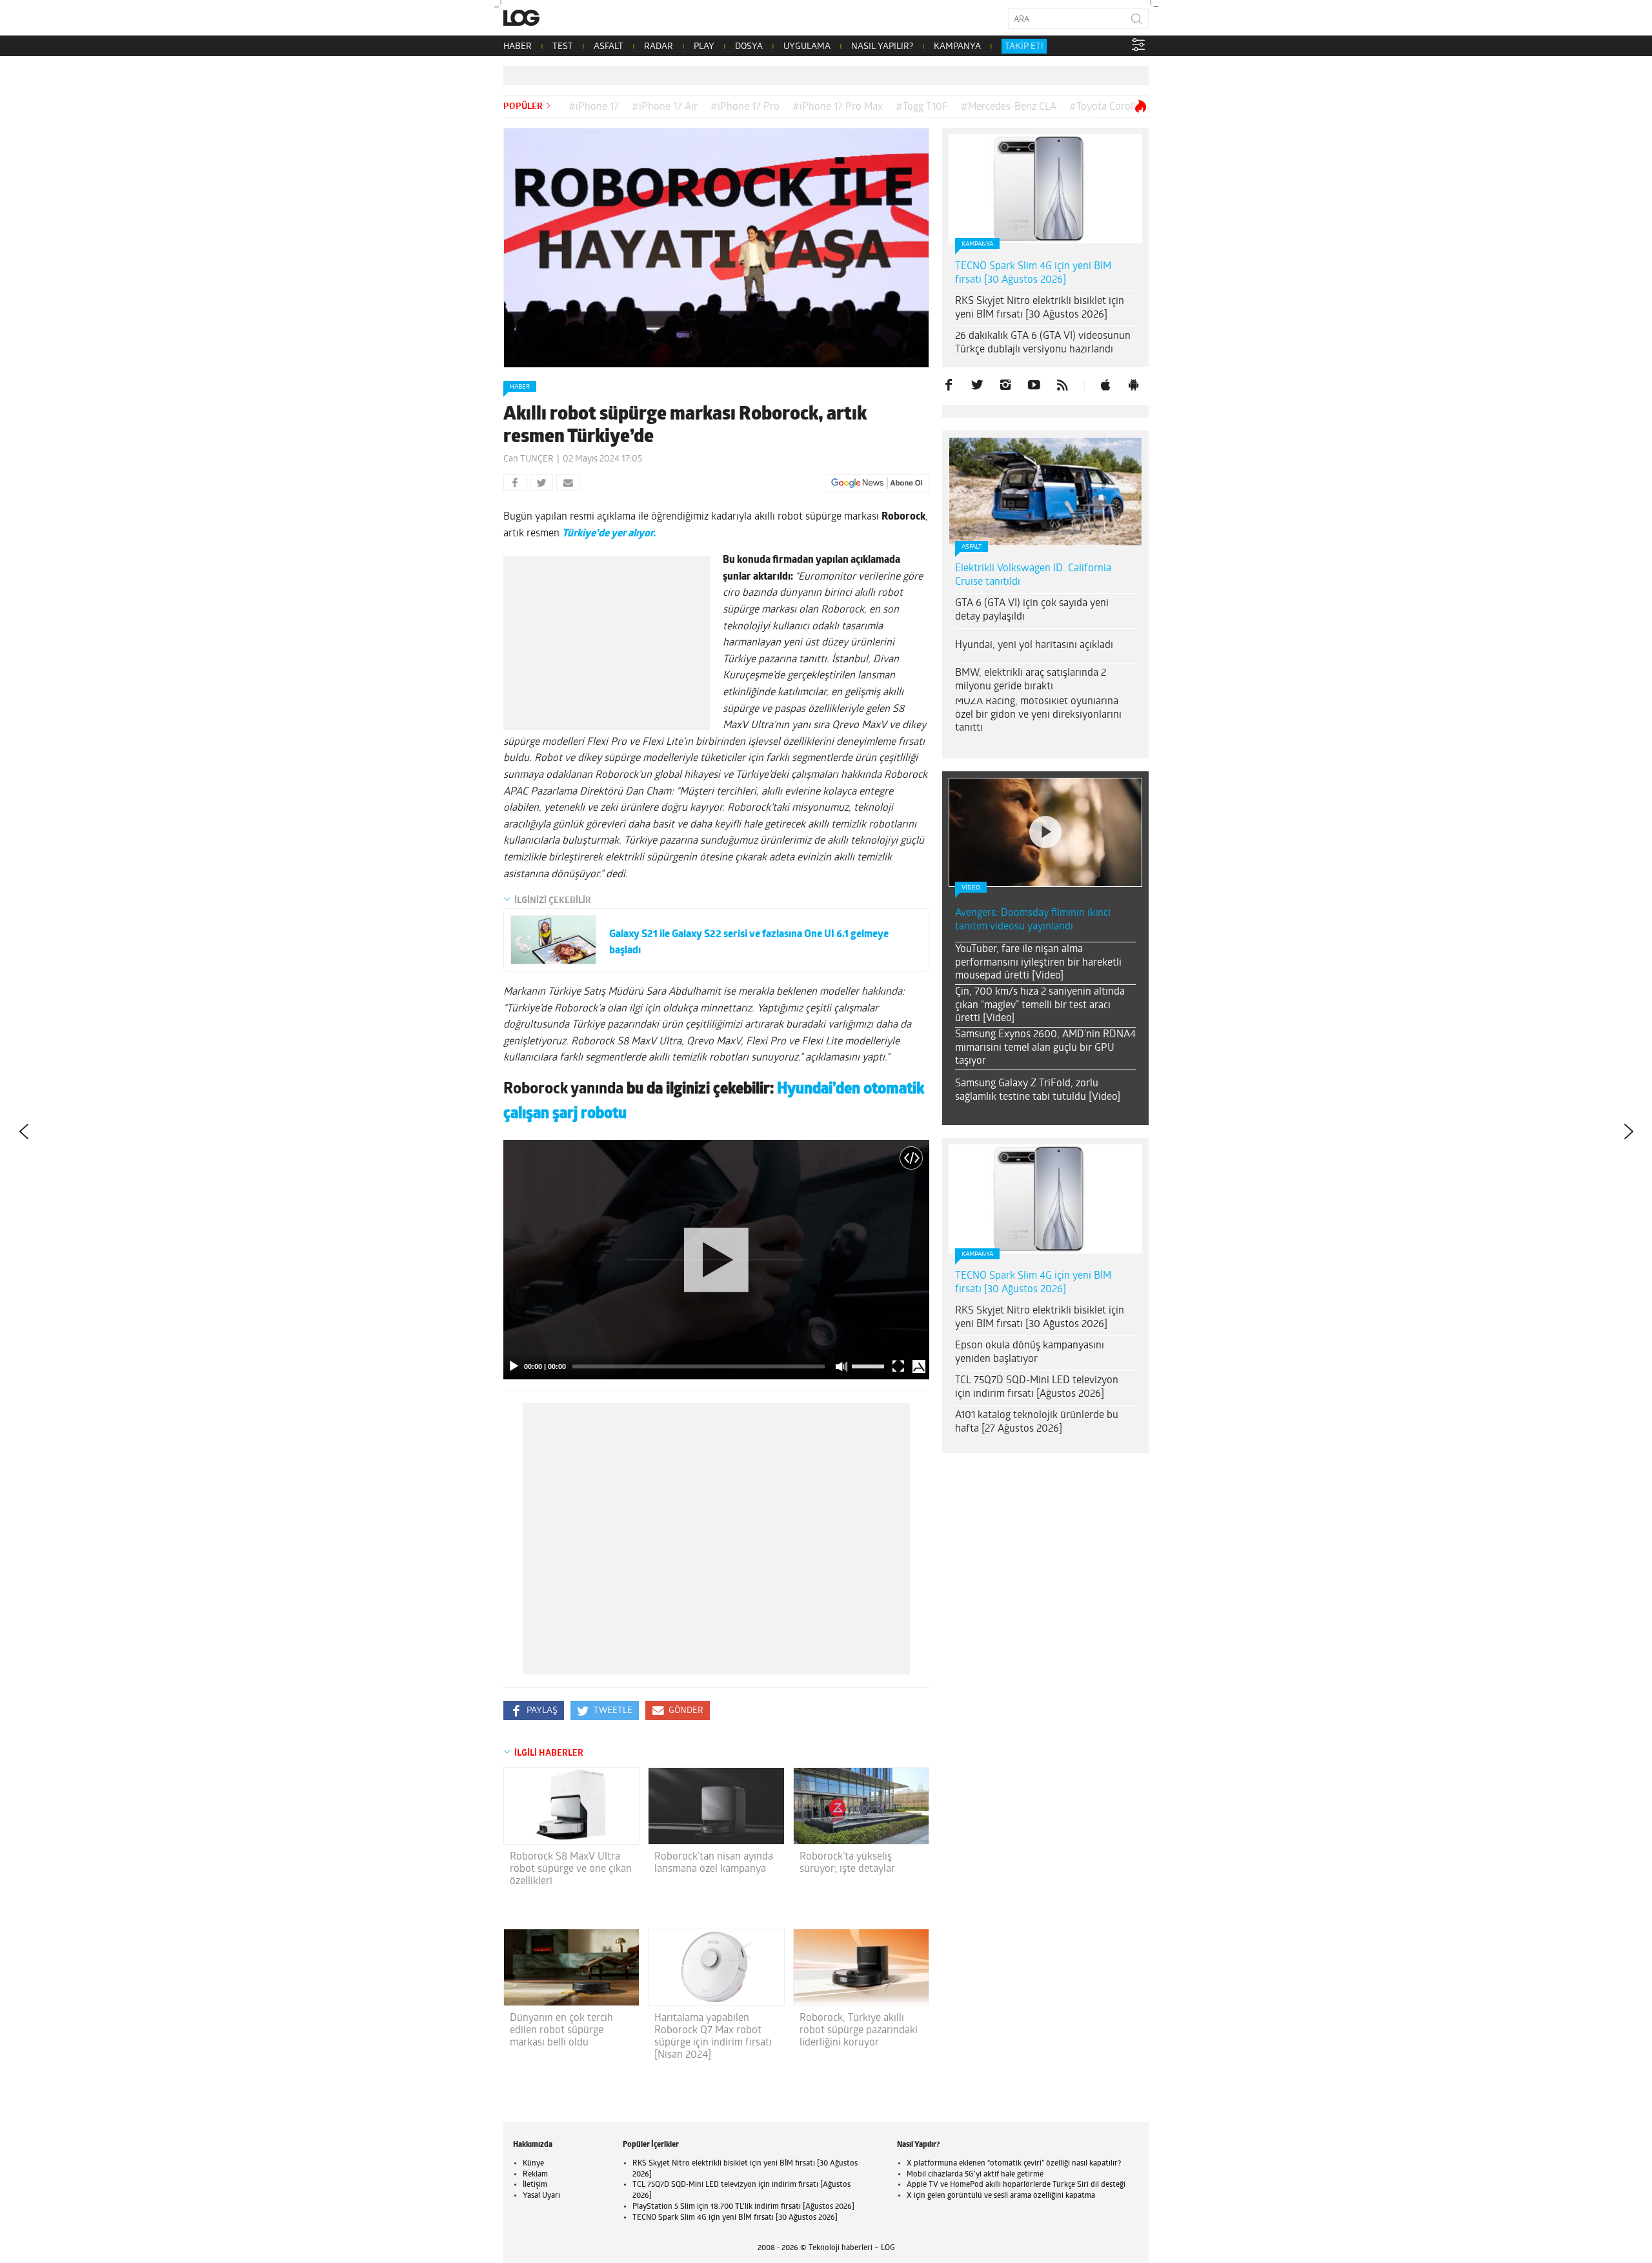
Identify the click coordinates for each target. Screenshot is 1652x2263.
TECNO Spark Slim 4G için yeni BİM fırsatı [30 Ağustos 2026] (1033, 273)
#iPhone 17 (594, 107)
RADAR (659, 47)
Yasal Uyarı (541, 2196)
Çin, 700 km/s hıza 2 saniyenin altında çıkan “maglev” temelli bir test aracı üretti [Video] (1040, 1006)
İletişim (535, 2185)
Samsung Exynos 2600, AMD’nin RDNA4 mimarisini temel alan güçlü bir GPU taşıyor (1045, 1048)
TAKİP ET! (1024, 47)
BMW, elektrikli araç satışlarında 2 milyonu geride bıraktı (1031, 680)
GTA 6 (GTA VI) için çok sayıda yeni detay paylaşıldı (1032, 610)
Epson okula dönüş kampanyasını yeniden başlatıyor (1030, 1353)
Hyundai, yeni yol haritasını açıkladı (1034, 645)
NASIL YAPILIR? (882, 47)
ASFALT (609, 47)
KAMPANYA (957, 47)
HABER (518, 47)
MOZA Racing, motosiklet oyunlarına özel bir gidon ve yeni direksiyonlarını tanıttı (1038, 715)
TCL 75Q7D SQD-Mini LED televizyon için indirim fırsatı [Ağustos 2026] (1037, 1387)
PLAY (704, 47)
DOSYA (749, 47)
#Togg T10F (922, 107)
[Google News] (877, 483)
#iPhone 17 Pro (745, 107)
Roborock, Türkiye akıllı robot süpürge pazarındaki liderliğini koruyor (859, 2031)
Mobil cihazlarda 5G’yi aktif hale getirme (975, 2175)
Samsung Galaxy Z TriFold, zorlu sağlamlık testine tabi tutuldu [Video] (1038, 1091)
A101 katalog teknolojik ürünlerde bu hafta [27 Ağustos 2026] (1037, 1422)
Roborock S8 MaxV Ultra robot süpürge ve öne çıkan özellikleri (571, 1869)
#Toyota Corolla (1105, 107)
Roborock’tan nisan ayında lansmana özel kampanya (714, 1863)
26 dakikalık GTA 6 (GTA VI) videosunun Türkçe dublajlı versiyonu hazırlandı (1043, 343)
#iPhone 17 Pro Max (838, 107)
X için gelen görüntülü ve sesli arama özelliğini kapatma (1001, 2196)
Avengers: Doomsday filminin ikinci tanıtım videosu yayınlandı (1033, 920)
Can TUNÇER (529, 459)
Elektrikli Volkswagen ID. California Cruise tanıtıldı (1033, 575)
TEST (563, 47)
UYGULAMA (807, 47)
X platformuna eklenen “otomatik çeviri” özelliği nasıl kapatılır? (1014, 2164)
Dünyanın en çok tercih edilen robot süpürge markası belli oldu (561, 2031)
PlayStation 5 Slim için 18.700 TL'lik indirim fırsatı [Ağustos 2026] (743, 2207)
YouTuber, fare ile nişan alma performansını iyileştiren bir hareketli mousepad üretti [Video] (1038, 963)
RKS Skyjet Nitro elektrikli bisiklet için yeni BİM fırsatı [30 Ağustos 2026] (1040, 308)
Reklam (535, 2175)
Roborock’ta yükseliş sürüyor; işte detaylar (847, 1863)
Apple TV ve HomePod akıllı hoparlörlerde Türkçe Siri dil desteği (1016, 2185)
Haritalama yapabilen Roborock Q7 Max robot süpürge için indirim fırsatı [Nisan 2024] (713, 2037)
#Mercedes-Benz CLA (1009, 107)
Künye (533, 2164)
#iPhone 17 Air (665, 107)
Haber (520, 387)
